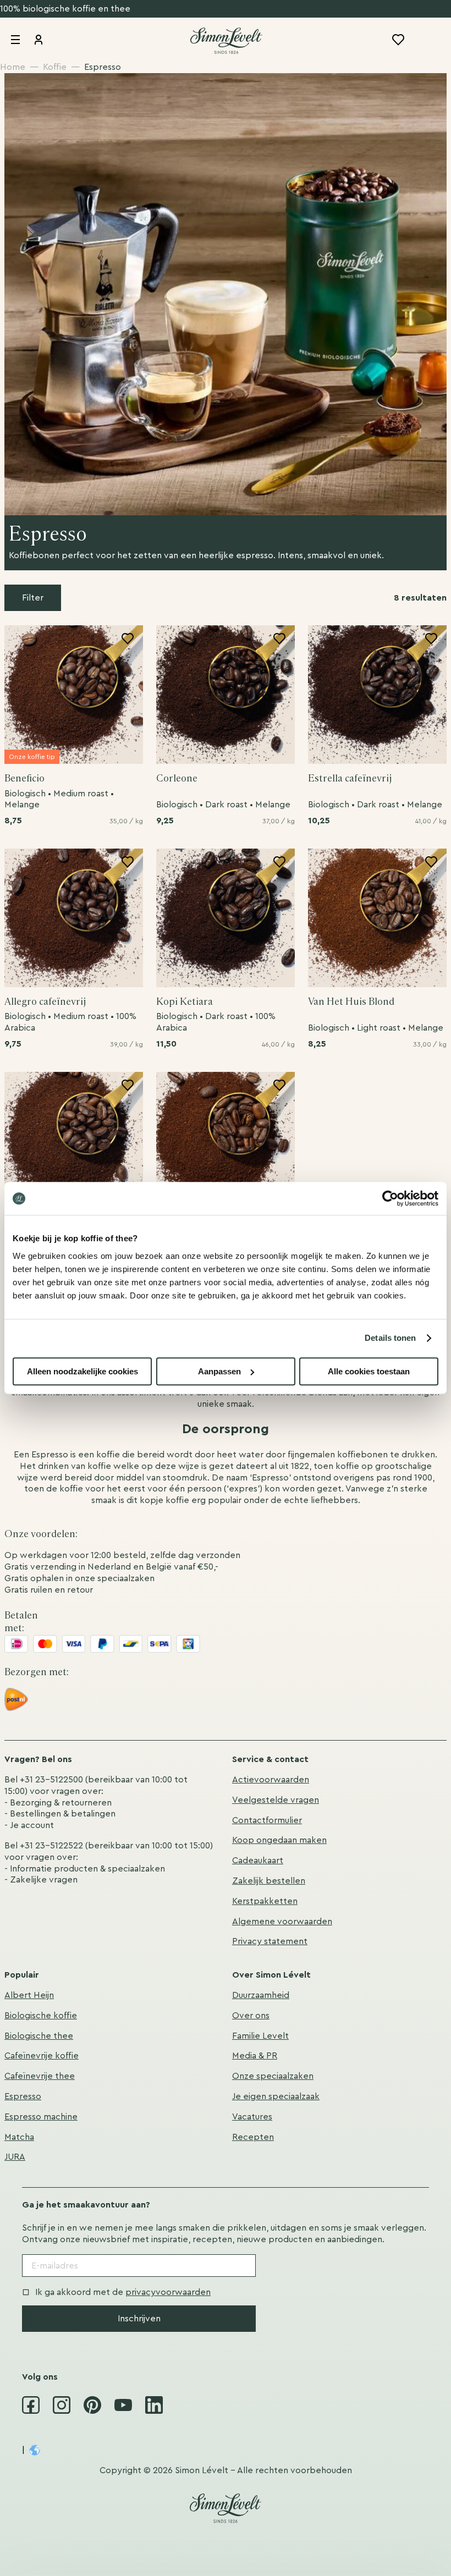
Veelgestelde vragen (276, 1800)
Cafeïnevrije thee (40, 2076)
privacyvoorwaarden (168, 2292)
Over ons (251, 2016)
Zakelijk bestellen (269, 1881)
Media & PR (255, 2056)
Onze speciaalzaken (273, 2076)
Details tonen (390, 1338)
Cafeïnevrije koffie (42, 2056)
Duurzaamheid (261, 1995)
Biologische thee (39, 2036)
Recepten (253, 2137)
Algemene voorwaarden (282, 1922)
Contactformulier (267, 1820)
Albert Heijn (29, 1995)
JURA (15, 2157)
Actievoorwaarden (271, 1780)
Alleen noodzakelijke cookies (82, 1371)
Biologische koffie (41, 2016)
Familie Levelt (260, 2036)
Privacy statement (270, 1941)
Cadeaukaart (258, 1861)
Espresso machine (41, 2117)
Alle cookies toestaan (369, 1371)
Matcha (19, 2137)
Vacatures (252, 2117)
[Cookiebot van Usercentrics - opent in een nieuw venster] (390, 1198)
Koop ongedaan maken (279, 1840)
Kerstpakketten (265, 1901)
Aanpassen (219, 1371)
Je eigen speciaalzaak (276, 2096)
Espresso (23, 2096)
